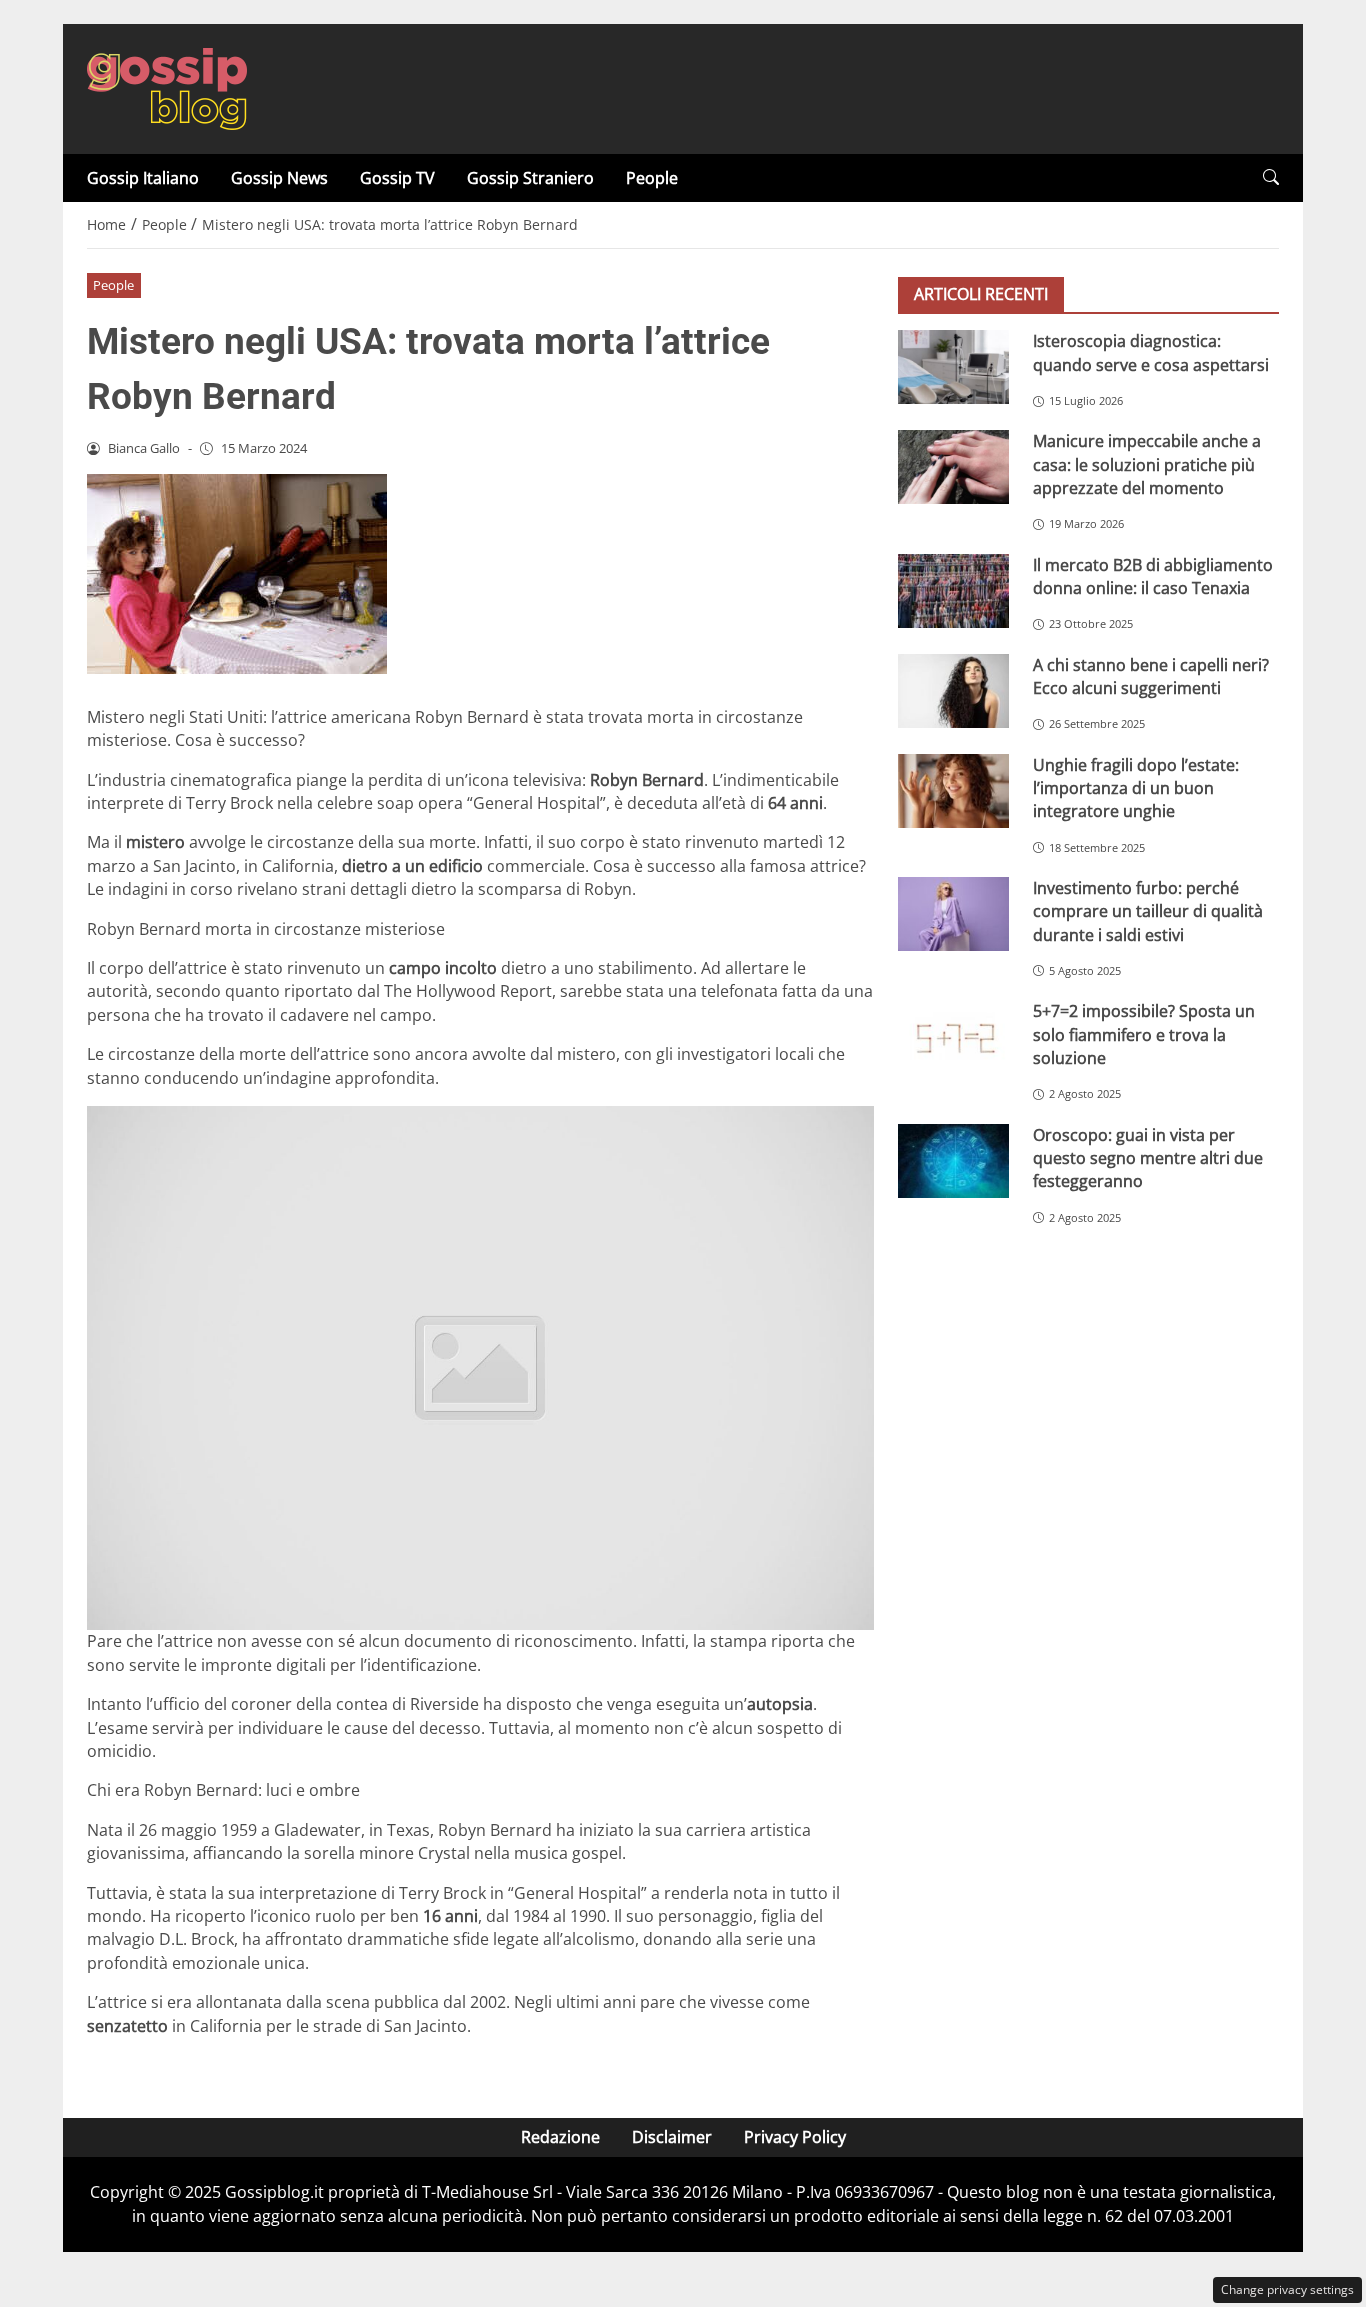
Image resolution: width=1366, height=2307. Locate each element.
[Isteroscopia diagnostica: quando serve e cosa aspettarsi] (953, 367)
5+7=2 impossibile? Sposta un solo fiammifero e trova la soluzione (1144, 1034)
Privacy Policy (795, 2137)
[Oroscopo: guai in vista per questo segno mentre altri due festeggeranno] (953, 1160)
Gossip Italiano (143, 178)
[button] (1271, 177)
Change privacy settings (1287, 2289)
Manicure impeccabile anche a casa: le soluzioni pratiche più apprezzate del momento (1147, 464)
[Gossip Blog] (167, 87)
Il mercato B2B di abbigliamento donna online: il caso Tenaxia (1153, 575)
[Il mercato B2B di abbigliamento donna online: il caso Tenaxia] (953, 590)
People (652, 178)
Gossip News (279, 178)
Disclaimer (672, 2137)
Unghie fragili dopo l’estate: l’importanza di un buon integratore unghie (1136, 787)
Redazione (560, 2137)
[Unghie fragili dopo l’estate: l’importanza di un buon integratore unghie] (953, 790)
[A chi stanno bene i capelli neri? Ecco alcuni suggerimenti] (953, 690)
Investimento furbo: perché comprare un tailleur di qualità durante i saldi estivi (1148, 911)
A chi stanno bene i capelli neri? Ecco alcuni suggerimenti (1151, 675)
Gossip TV (397, 178)
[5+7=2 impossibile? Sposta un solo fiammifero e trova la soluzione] (953, 1037)
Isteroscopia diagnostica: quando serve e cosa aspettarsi (1151, 352)
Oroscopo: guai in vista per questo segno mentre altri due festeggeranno (1148, 1157)
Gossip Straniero (530, 178)
